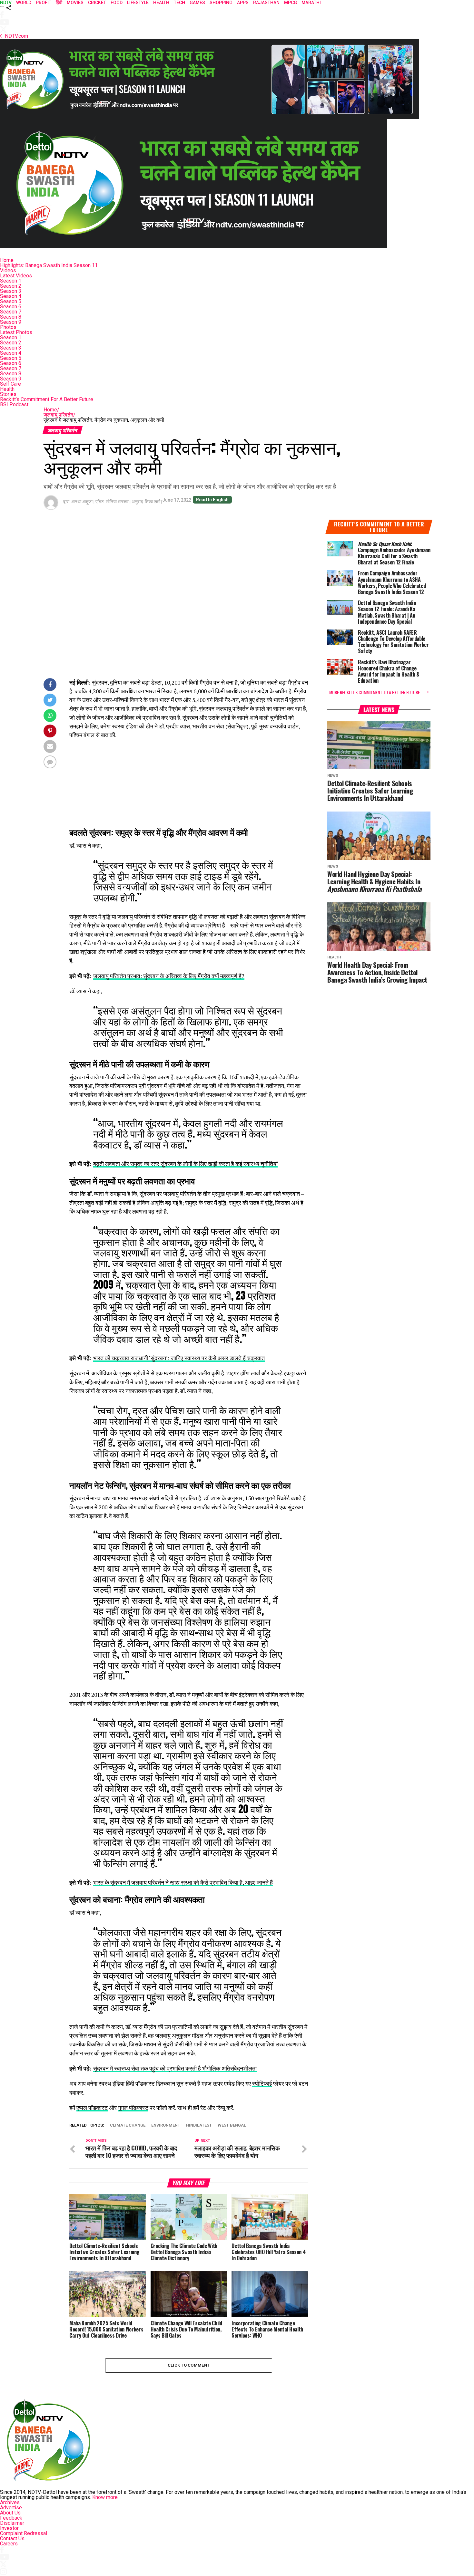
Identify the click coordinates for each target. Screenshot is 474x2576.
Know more (105, 2497)
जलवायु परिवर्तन (59, 415)
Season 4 (11, 296)
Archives (10, 2502)
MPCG (291, 3)
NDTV (6, 3)
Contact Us (12, 2538)
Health (7, 389)
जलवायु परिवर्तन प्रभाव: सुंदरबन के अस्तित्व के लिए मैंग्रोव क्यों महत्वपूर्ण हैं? (169, 976)
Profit (44, 3)
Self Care (10, 384)
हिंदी (59, 3)
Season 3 (11, 291)
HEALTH (161, 3)
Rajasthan (266, 3)
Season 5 (11, 301)
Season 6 (11, 307)
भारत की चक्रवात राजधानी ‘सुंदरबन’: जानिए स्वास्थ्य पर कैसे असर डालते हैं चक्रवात (179, 1358)
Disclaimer (12, 2523)
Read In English (212, 500)
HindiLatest (199, 2125)
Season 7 (11, 312)
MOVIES (75, 3)
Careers (9, 2544)
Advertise (11, 2508)
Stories (8, 394)
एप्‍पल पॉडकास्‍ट (92, 2108)
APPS (243, 3)
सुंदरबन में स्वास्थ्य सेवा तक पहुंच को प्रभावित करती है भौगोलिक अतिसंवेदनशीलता (175, 2068)
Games (197, 3)
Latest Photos (16, 332)
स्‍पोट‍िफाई (262, 2084)
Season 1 (11, 281)
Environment (166, 2125)
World (24, 3)
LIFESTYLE (138, 3)
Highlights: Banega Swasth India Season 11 (49, 265)
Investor (9, 2528)
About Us (10, 2513)
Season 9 (11, 322)
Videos (8, 270)
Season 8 (11, 317)
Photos (8, 327)
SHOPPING (221, 3)
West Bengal (232, 2125)
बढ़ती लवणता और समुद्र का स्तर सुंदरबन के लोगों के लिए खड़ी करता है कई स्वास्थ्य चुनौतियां (185, 1164)
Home (7, 260)
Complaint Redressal (24, 2533)
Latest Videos (16, 276)
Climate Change (128, 2125)
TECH (179, 3)
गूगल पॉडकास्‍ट (133, 2108)
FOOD (117, 3)
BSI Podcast (14, 404)
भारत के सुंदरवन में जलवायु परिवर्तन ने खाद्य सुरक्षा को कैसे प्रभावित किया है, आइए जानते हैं (183, 1883)
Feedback (11, 2518)
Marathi (311, 3)
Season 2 (11, 286)
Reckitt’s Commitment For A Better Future (47, 399)
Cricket (97, 3)
